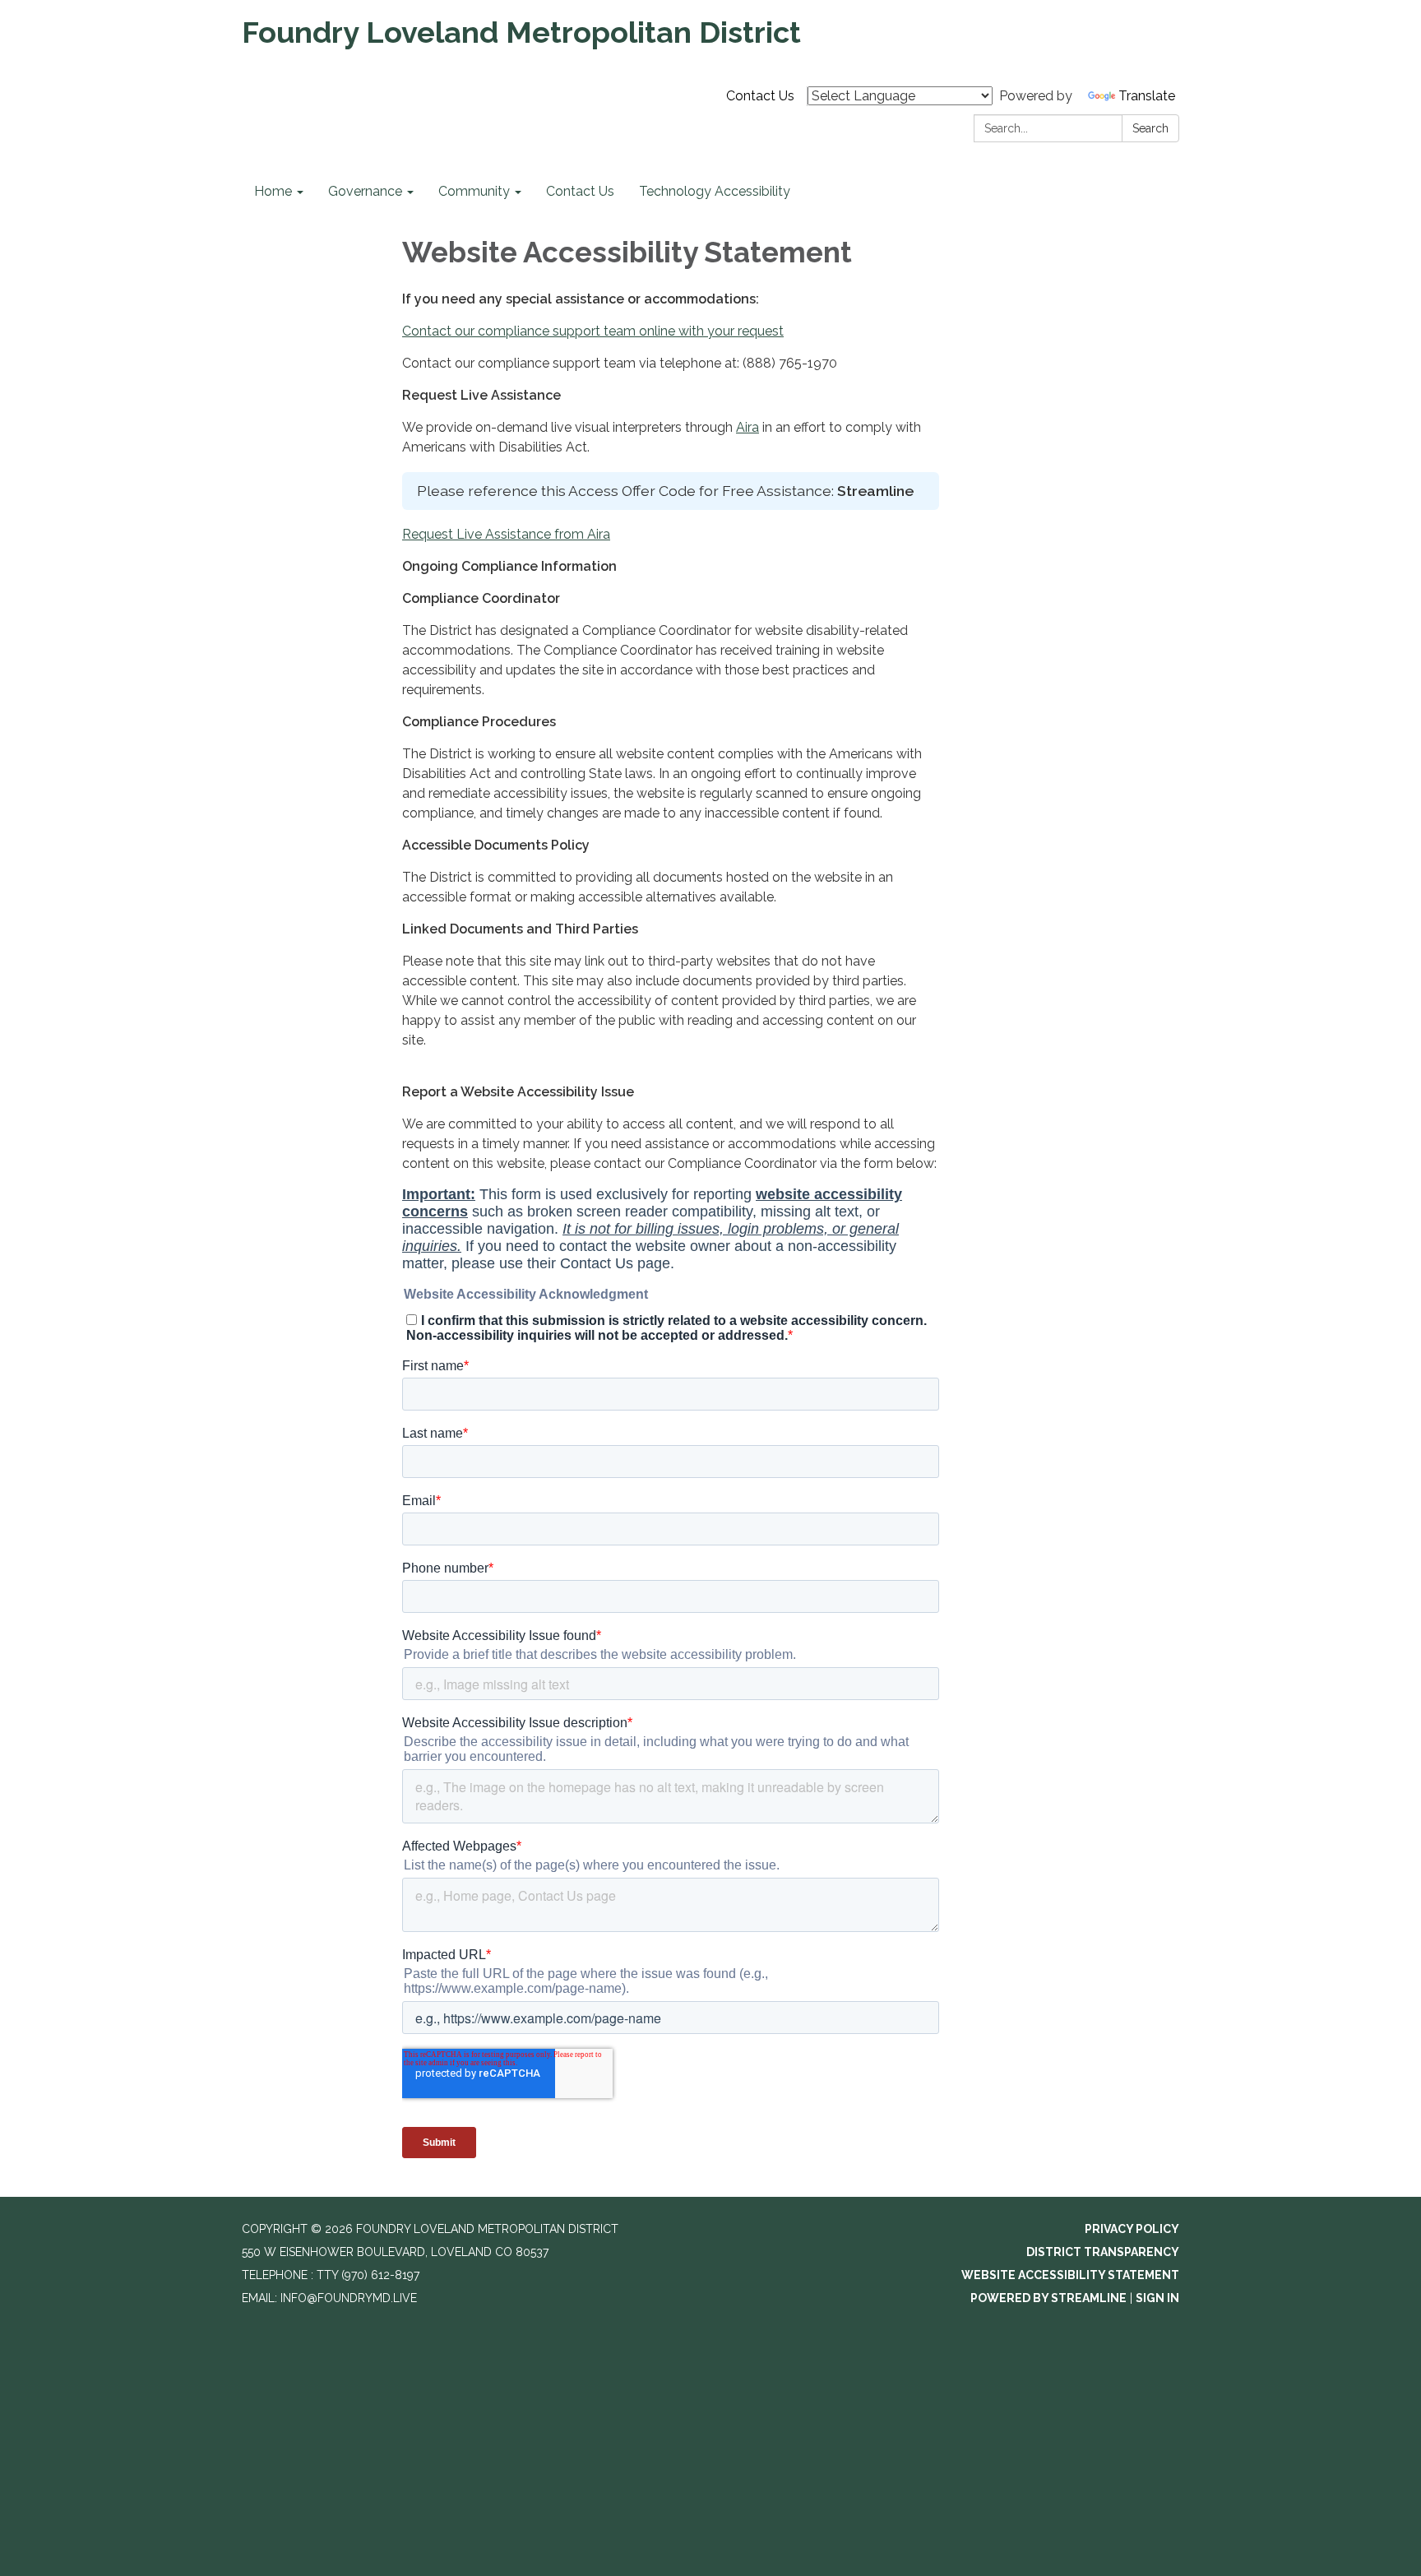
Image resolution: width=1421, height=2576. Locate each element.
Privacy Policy (1132, 2229)
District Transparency (1103, 2252)
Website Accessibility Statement (1070, 2275)
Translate (1147, 96)
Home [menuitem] (273, 191)
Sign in (1157, 2298)
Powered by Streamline (1048, 2298)
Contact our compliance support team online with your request (593, 331)
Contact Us (760, 96)
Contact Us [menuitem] (580, 191)
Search (1150, 128)
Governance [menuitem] (365, 191)
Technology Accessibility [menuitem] (715, 191)
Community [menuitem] (474, 191)
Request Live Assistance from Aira (506, 534)
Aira (748, 427)
